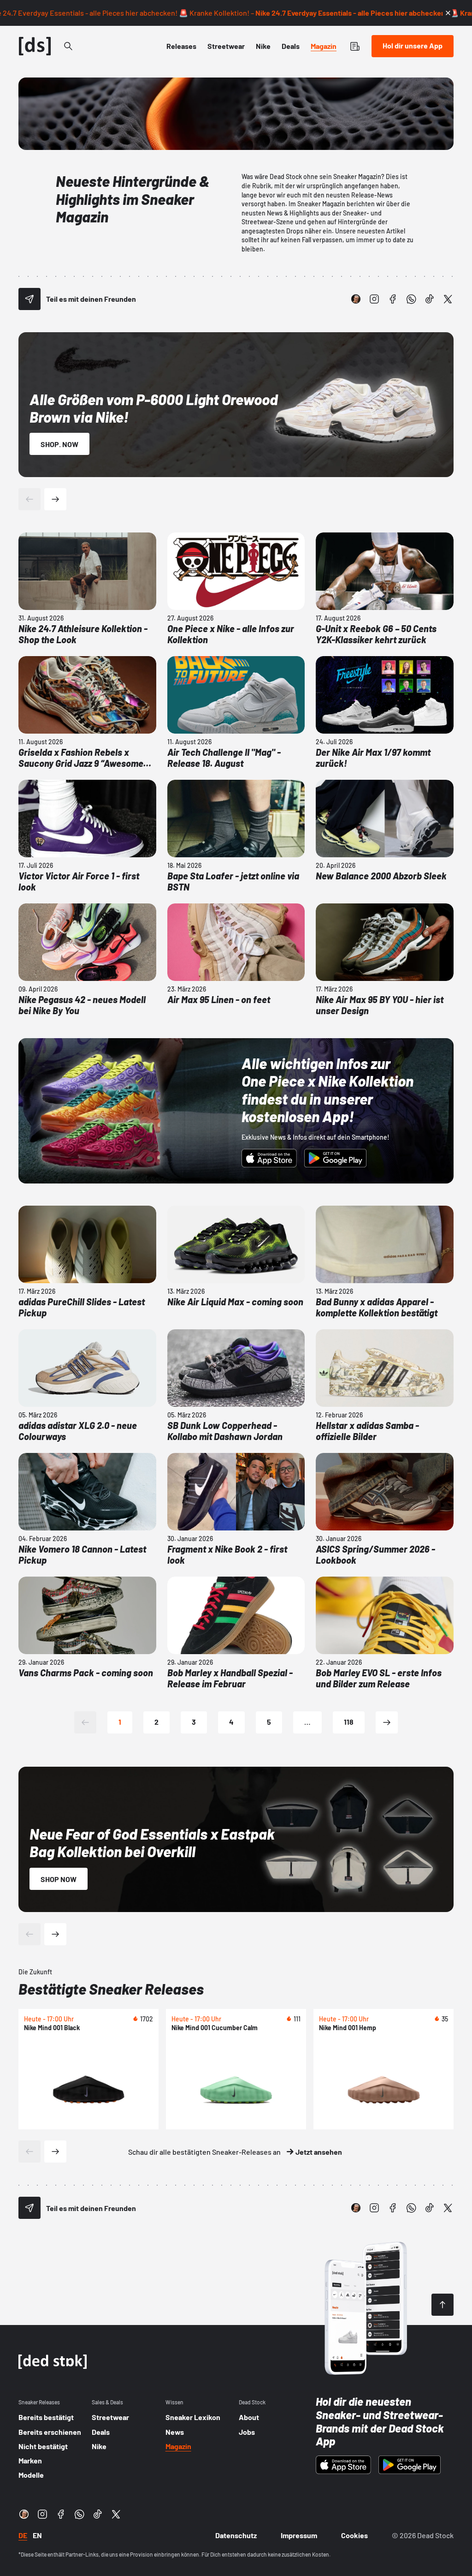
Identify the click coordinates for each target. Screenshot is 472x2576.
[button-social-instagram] (374, 299)
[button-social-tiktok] (430, 299)
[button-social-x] (448, 299)
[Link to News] (68, 46)
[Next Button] (55, 499)
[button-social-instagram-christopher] (356, 299)
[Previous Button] (29, 499)
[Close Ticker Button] (448, 13)
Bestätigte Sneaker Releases (111, 1989)
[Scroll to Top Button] (442, 2305)
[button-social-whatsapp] (411, 299)
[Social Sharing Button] (29, 299)
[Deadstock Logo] (35, 46)
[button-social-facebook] (393, 299)
